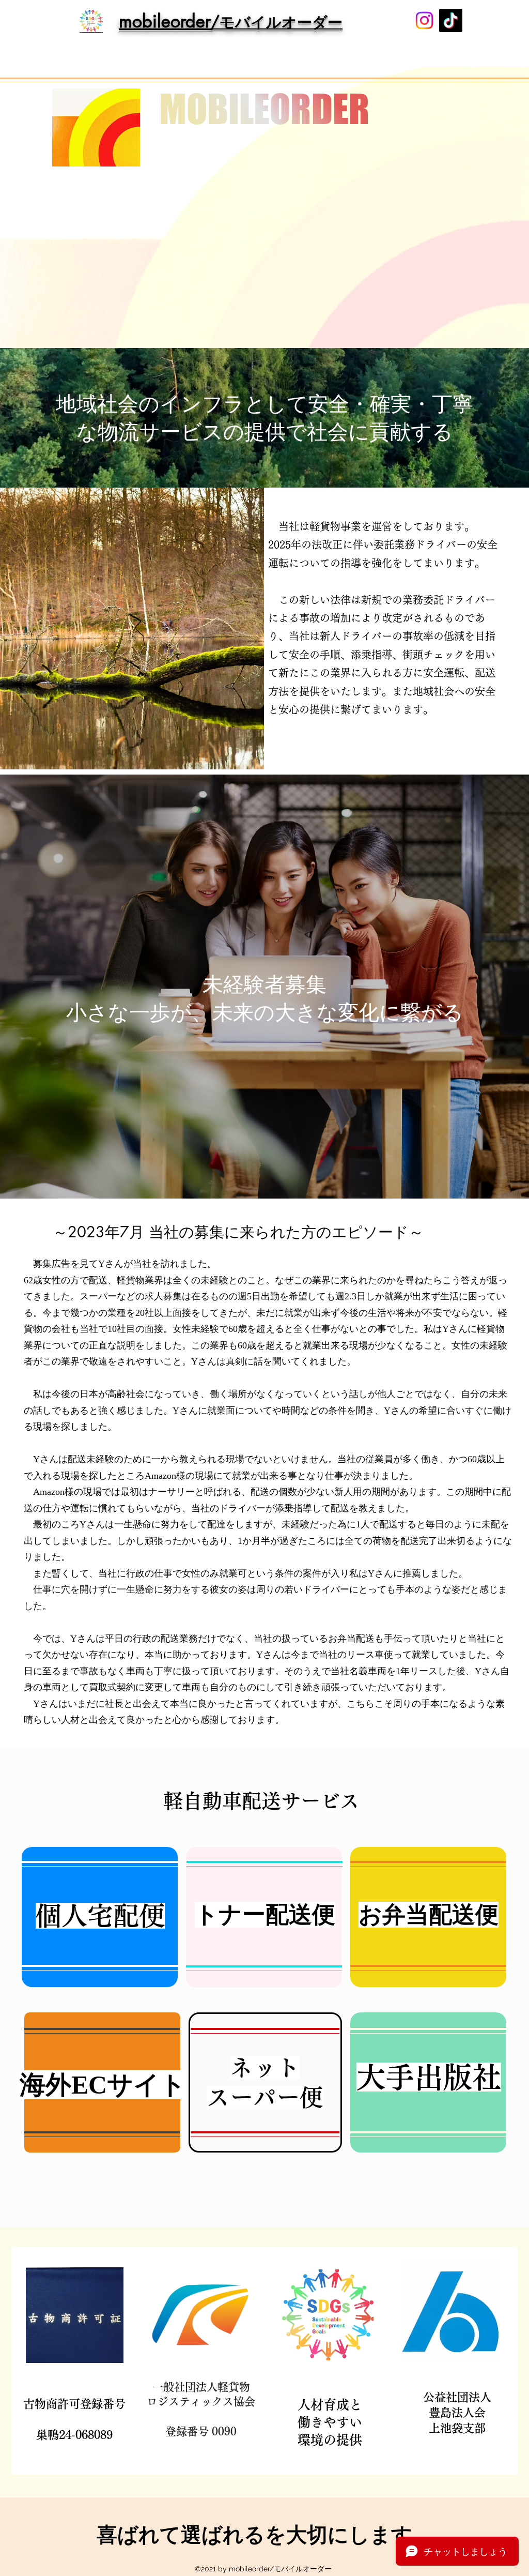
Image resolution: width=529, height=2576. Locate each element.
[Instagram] (424, 20)
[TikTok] (451, 20)
